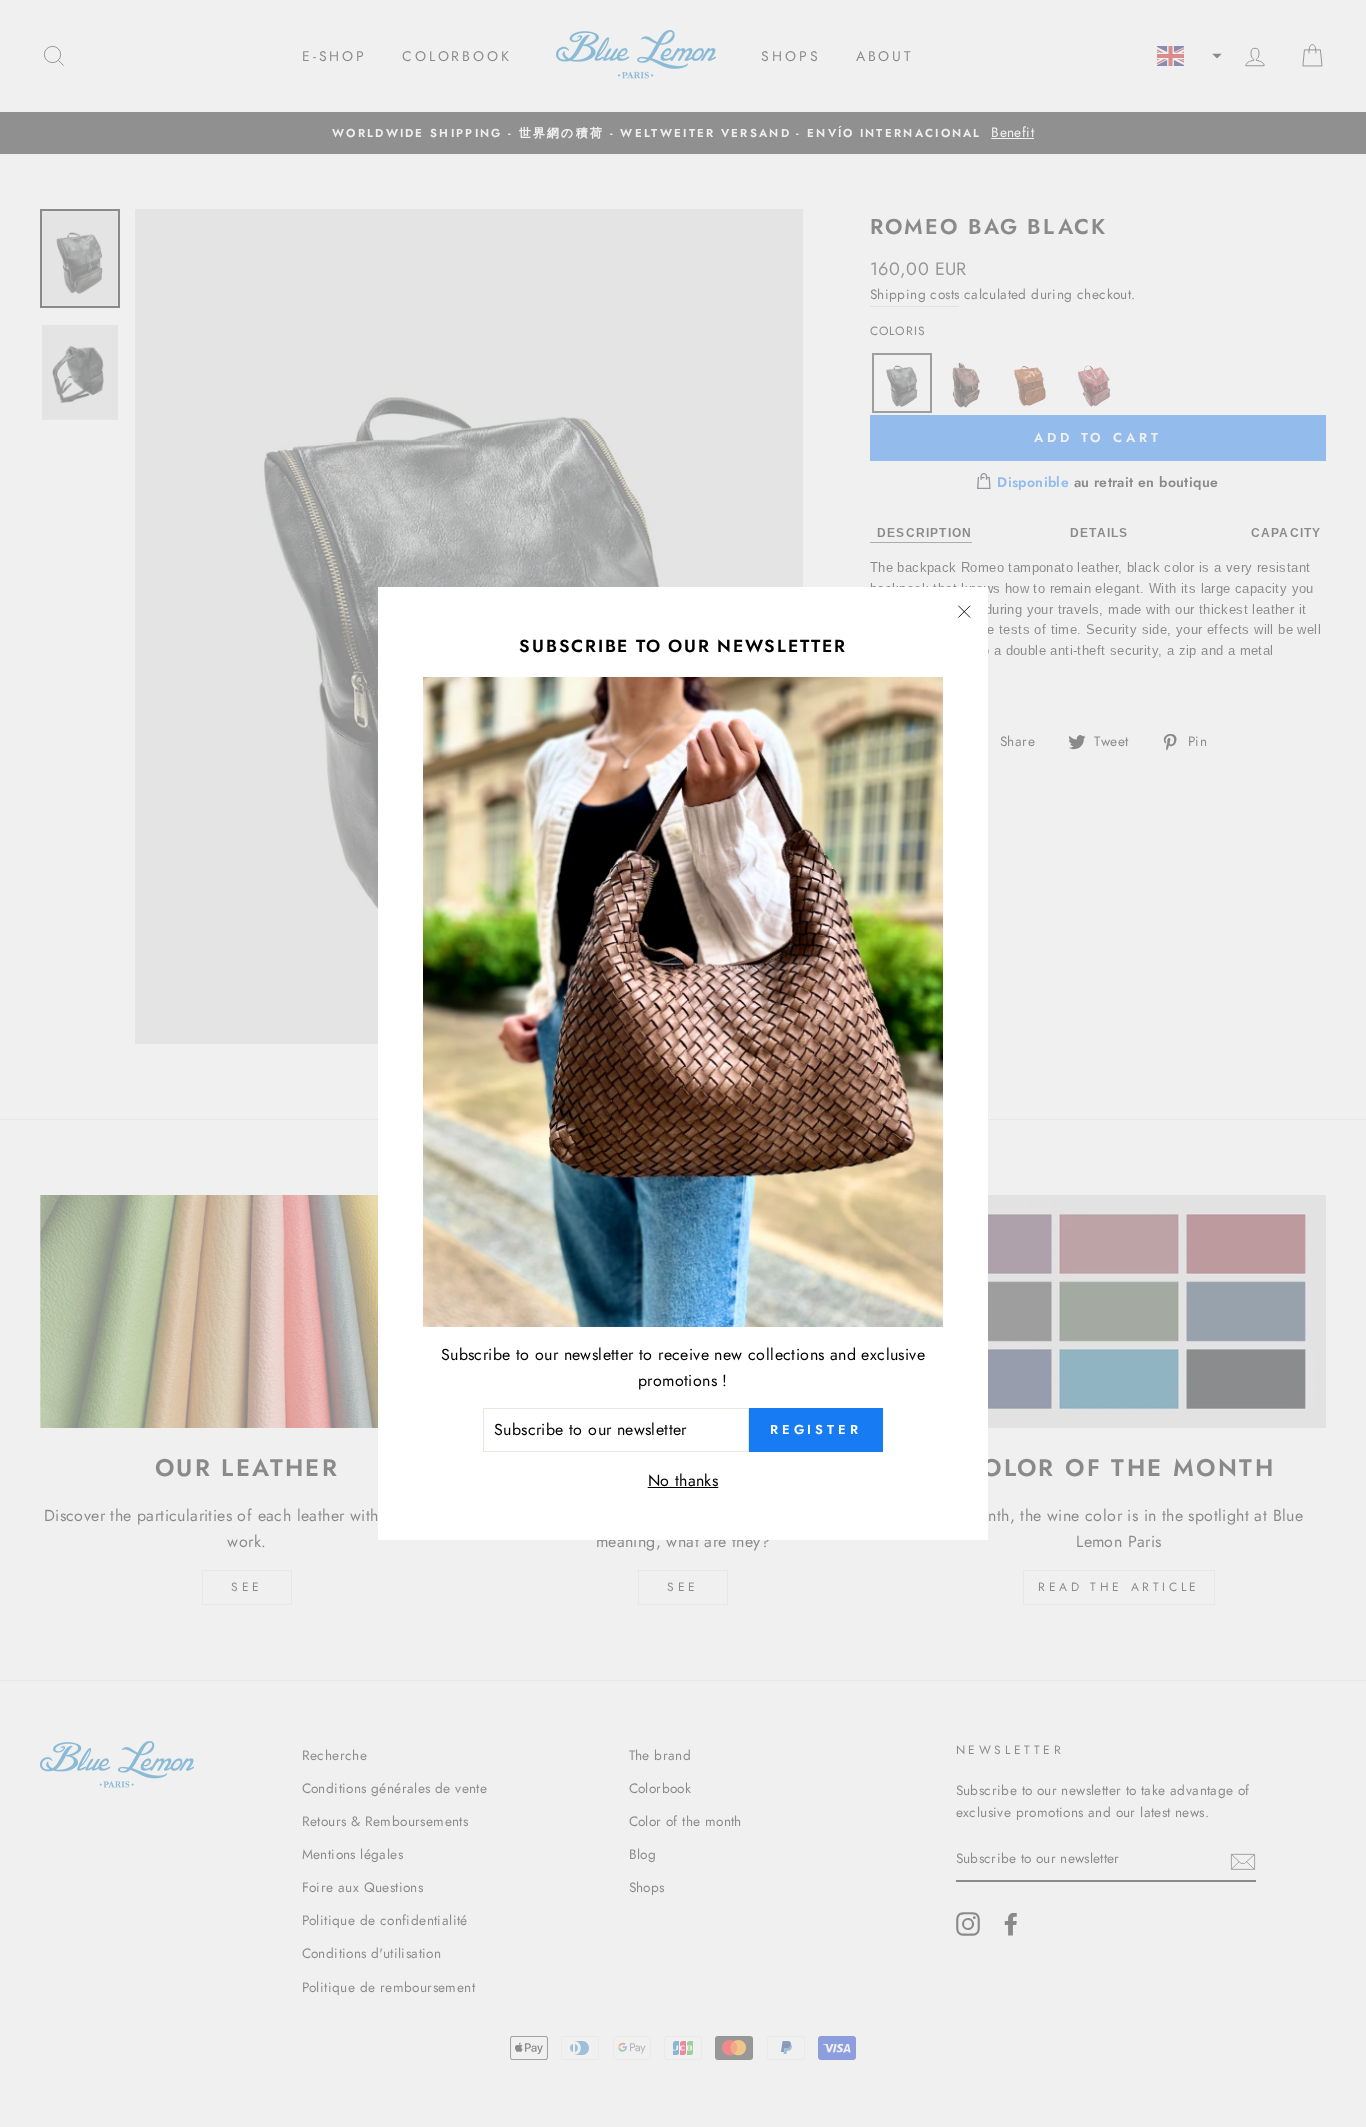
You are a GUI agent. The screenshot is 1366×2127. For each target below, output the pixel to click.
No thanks (683, 1480)
